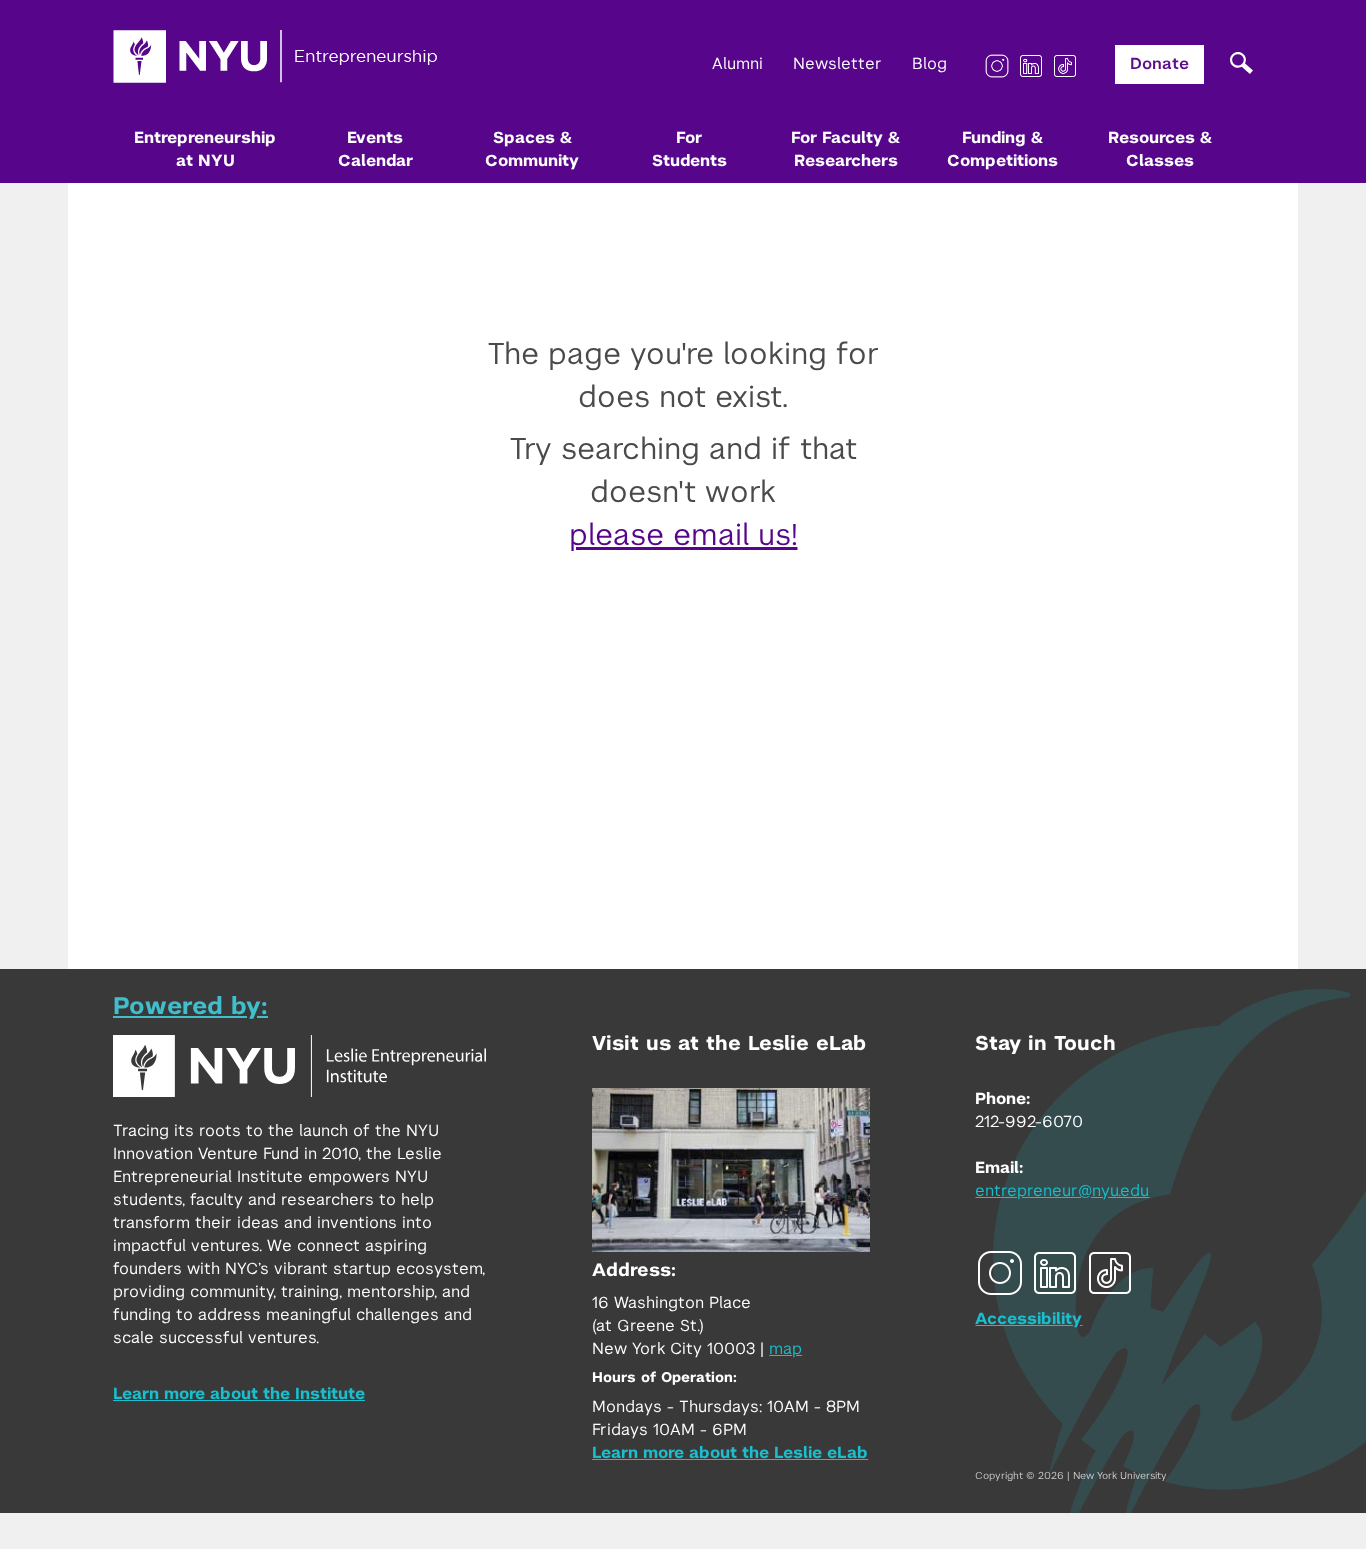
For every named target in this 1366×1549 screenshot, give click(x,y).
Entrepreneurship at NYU (205, 149)
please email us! (683, 536)
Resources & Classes (1160, 149)
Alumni (737, 64)
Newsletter (837, 64)
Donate (1159, 64)
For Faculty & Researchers (845, 149)
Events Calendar (375, 149)
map (785, 1349)
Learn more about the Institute (239, 1394)
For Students (689, 149)
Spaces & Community (532, 149)
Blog (929, 64)
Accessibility (1028, 1319)
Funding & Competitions (1002, 149)
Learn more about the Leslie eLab (730, 1453)
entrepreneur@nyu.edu (1062, 1191)
